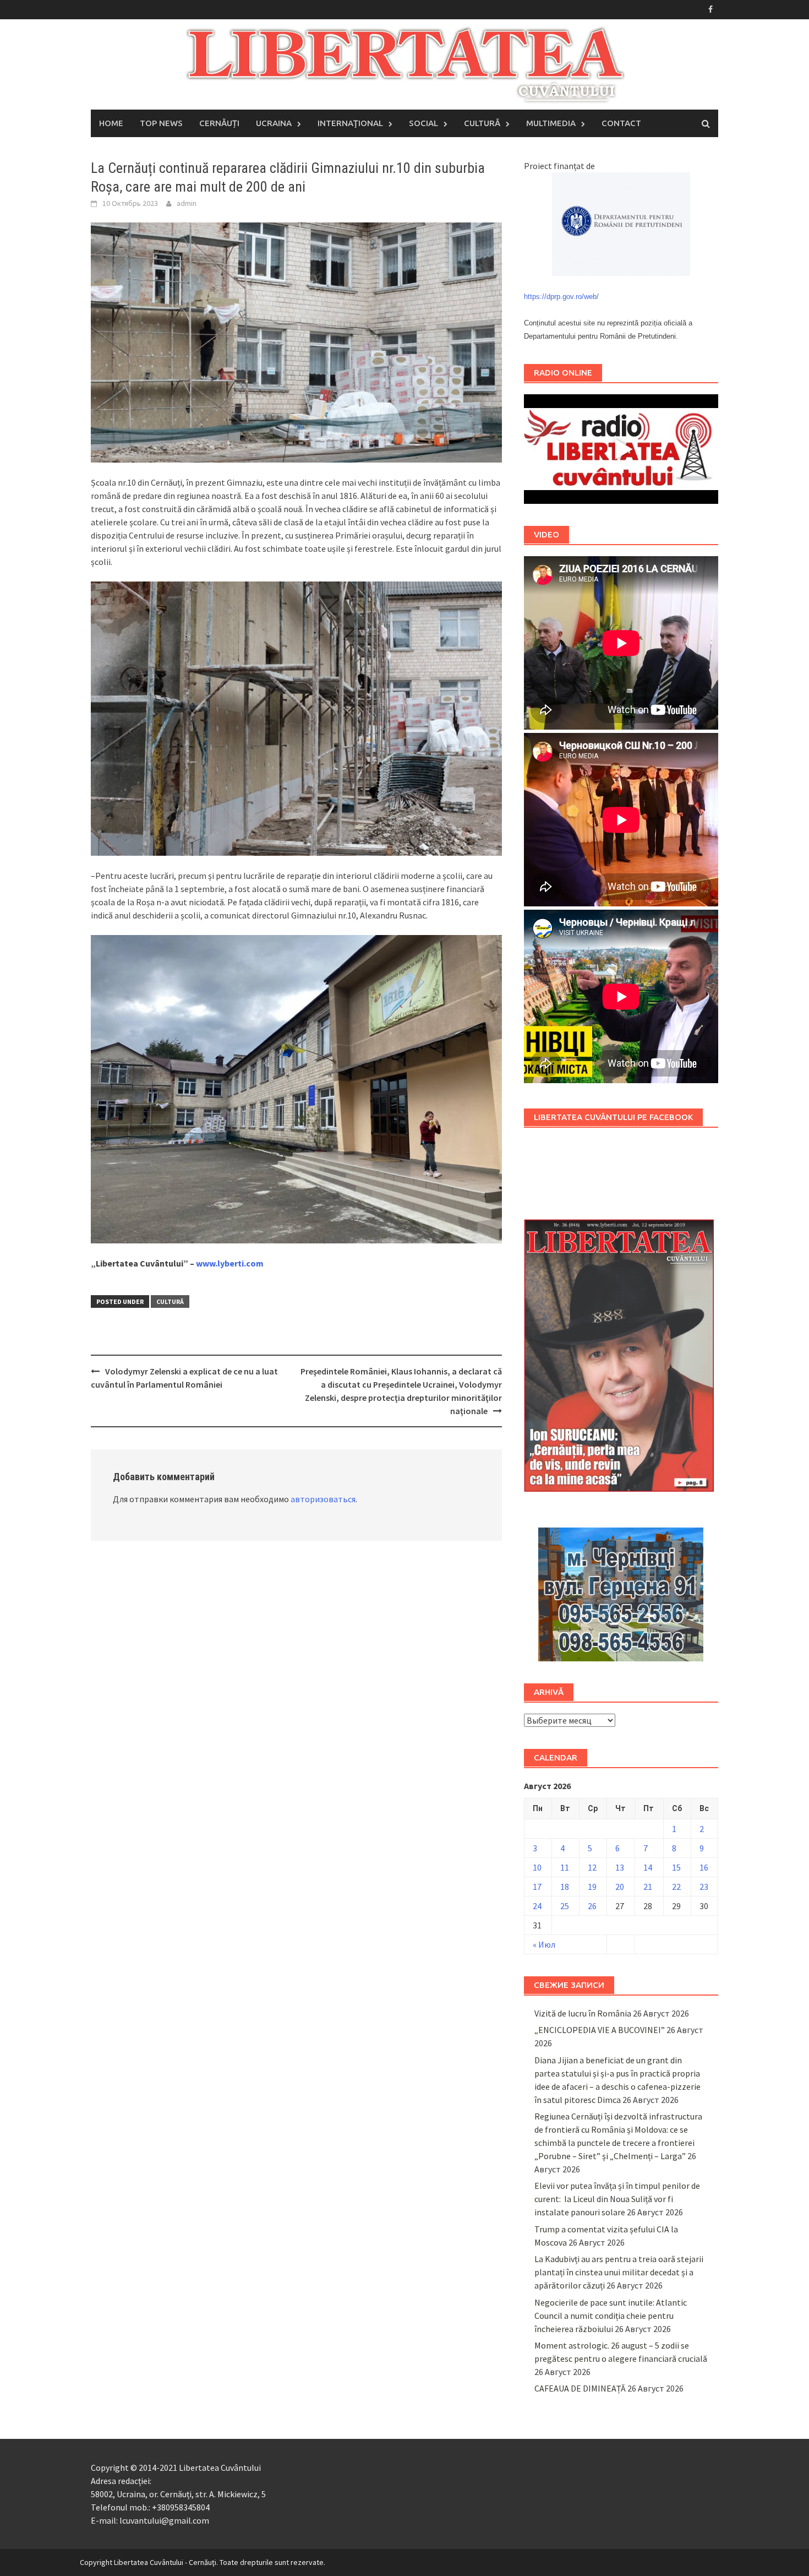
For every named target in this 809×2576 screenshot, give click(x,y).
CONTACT (621, 123)
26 (592, 1906)
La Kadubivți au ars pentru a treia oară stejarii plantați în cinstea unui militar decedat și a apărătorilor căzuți (619, 2272)
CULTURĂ (482, 123)
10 (537, 1867)
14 (648, 1867)
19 (592, 1887)
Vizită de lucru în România (583, 2013)
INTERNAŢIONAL (350, 123)
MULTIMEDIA (551, 123)
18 (565, 1887)
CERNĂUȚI (219, 123)
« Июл (544, 1944)
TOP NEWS (161, 123)
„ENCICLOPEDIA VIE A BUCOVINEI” (600, 2030)
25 (565, 1906)
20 (620, 1887)
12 (592, 1867)
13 (620, 1867)
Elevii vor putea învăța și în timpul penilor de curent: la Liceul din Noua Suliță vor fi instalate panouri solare (617, 2199)
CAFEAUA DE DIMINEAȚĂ (580, 2388)
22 (676, 1887)
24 (537, 1906)
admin (187, 203)
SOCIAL (423, 123)
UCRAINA (274, 123)
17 (537, 1887)
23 (704, 1887)
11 (565, 1867)
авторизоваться (323, 1499)
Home (111, 123)
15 (676, 1867)
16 (704, 1867)
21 (648, 1887)
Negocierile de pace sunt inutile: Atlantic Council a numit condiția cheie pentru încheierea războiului (611, 2316)
